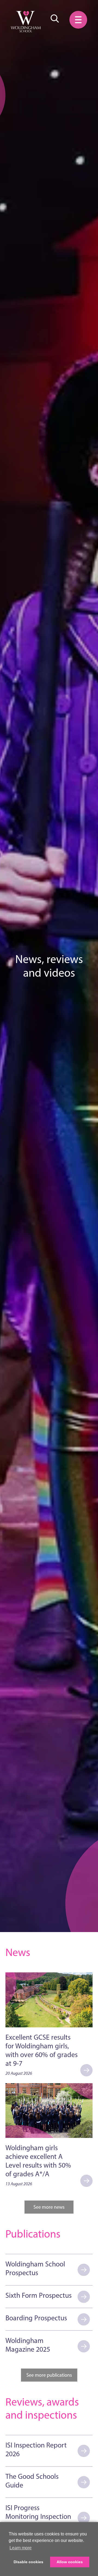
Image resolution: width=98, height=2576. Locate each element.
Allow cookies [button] (70, 2562)
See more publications (49, 2375)
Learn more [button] (21, 2548)
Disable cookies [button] (28, 2562)
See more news (49, 2207)
